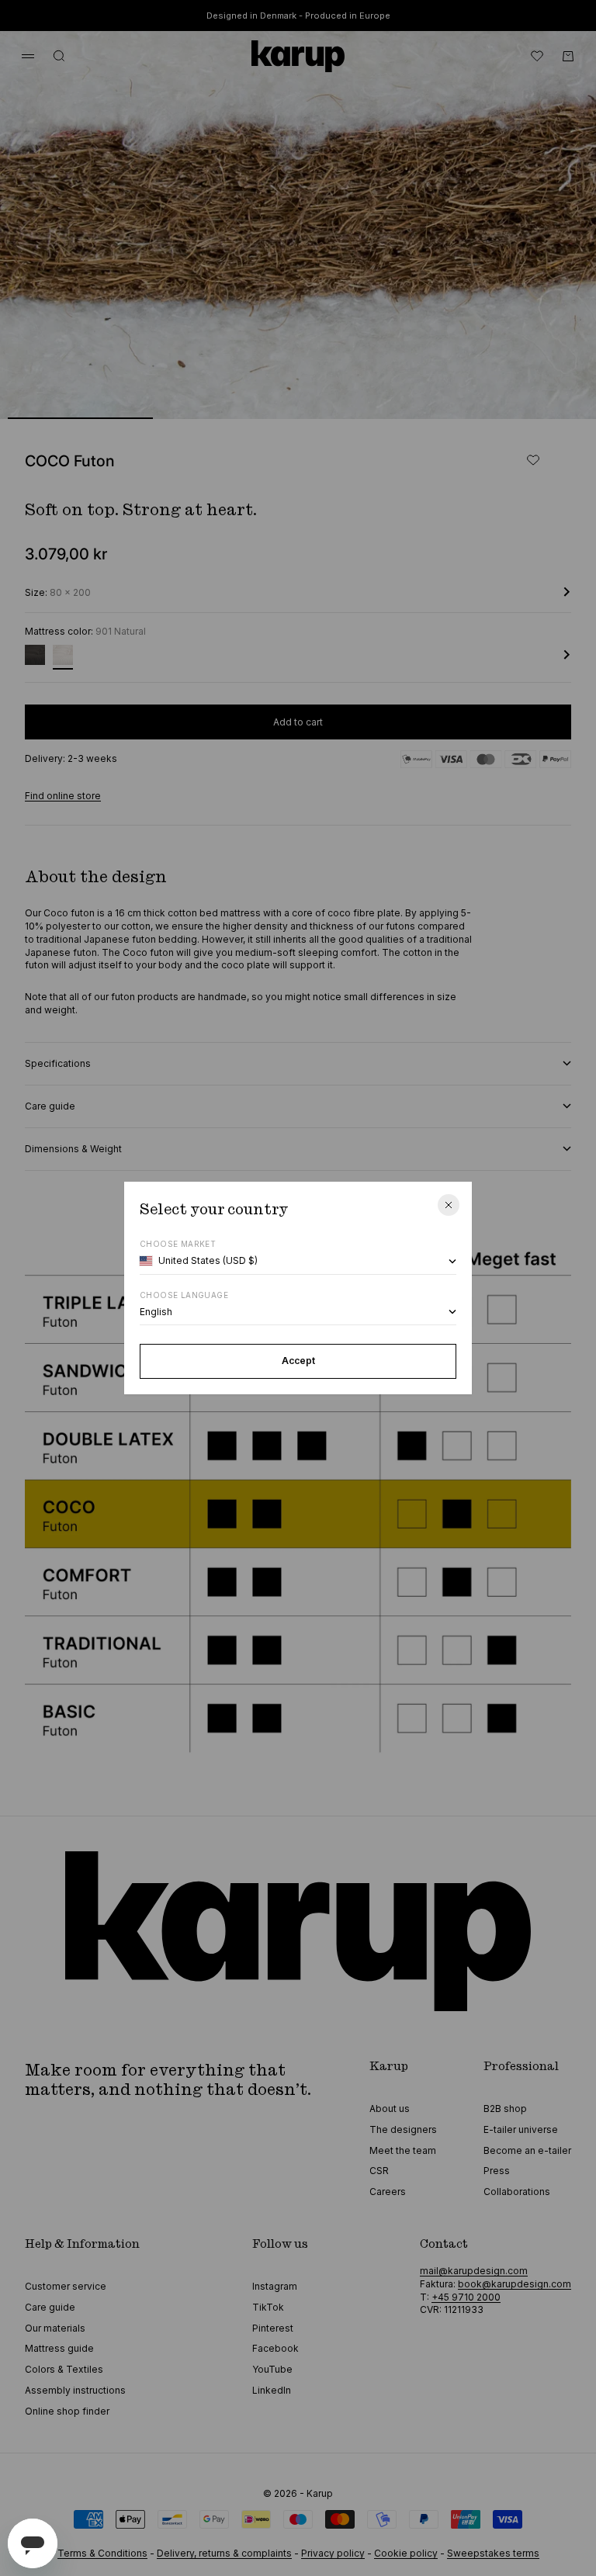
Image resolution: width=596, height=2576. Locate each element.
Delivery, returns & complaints (224, 2553)
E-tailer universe (521, 2129)
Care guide (50, 2307)
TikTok (268, 2307)
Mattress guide (59, 2348)
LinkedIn (272, 2390)
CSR (379, 2171)
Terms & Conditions (102, 2553)
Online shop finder (67, 2411)
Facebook (275, 2348)
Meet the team (403, 2150)
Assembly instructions (75, 2390)
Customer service (66, 2286)
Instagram (275, 2286)
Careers (388, 2192)
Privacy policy (333, 2553)
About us (390, 2109)
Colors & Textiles (64, 2369)
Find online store (63, 796)
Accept (298, 1361)
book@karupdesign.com (515, 2284)
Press (497, 2171)
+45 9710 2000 (466, 2297)
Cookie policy (406, 2553)
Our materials (55, 2328)
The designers (403, 2129)
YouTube (272, 2369)
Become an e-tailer (527, 2150)
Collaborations (517, 2192)
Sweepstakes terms (493, 2553)
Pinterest (273, 2328)
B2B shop (505, 2109)
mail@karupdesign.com (474, 2271)
